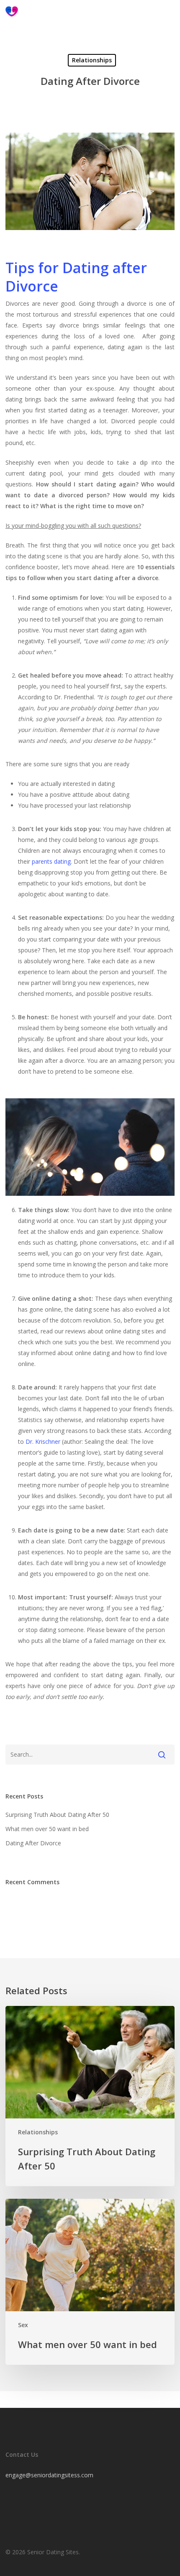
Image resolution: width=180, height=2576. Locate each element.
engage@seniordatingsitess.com (49, 2475)
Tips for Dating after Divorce (76, 277)
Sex (23, 2325)
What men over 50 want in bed (47, 1829)
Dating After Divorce (33, 1843)
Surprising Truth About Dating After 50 (57, 1815)
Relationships (92, 60)
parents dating (51, 861)
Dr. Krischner (43, 1441)
